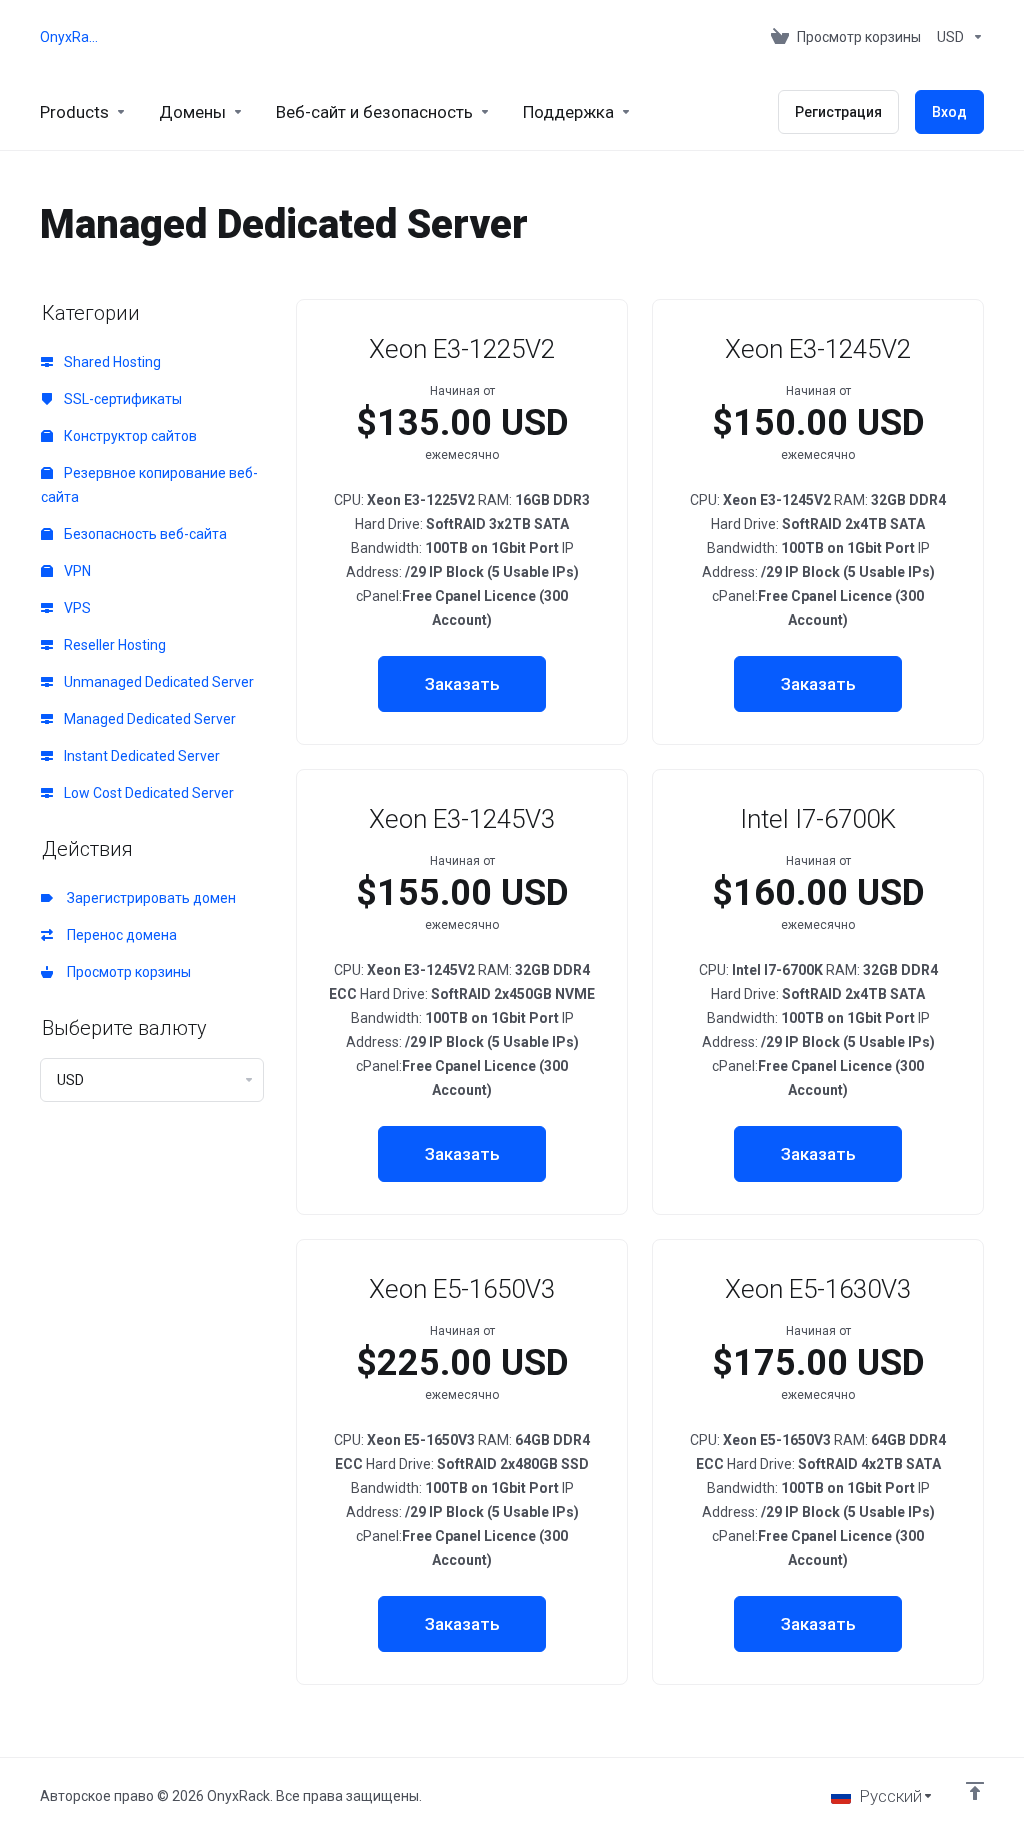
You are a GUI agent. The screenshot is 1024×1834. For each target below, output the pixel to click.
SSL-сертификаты (121, 399)
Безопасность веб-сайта (144, 534)
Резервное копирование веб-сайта (149, 485)
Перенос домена (119, 935)
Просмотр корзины (126, 972)
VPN (76, 571)
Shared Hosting (111, 362)
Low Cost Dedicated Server (147, 793)
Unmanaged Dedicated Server (157, 682)
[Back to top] (975, 1791)
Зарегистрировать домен (148, 898)
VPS (76, 608)
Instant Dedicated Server (140, 756)
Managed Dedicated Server (148, 719)
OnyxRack (69, 37)
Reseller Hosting (113, 645)
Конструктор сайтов (129, 436)
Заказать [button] (462, 684)
